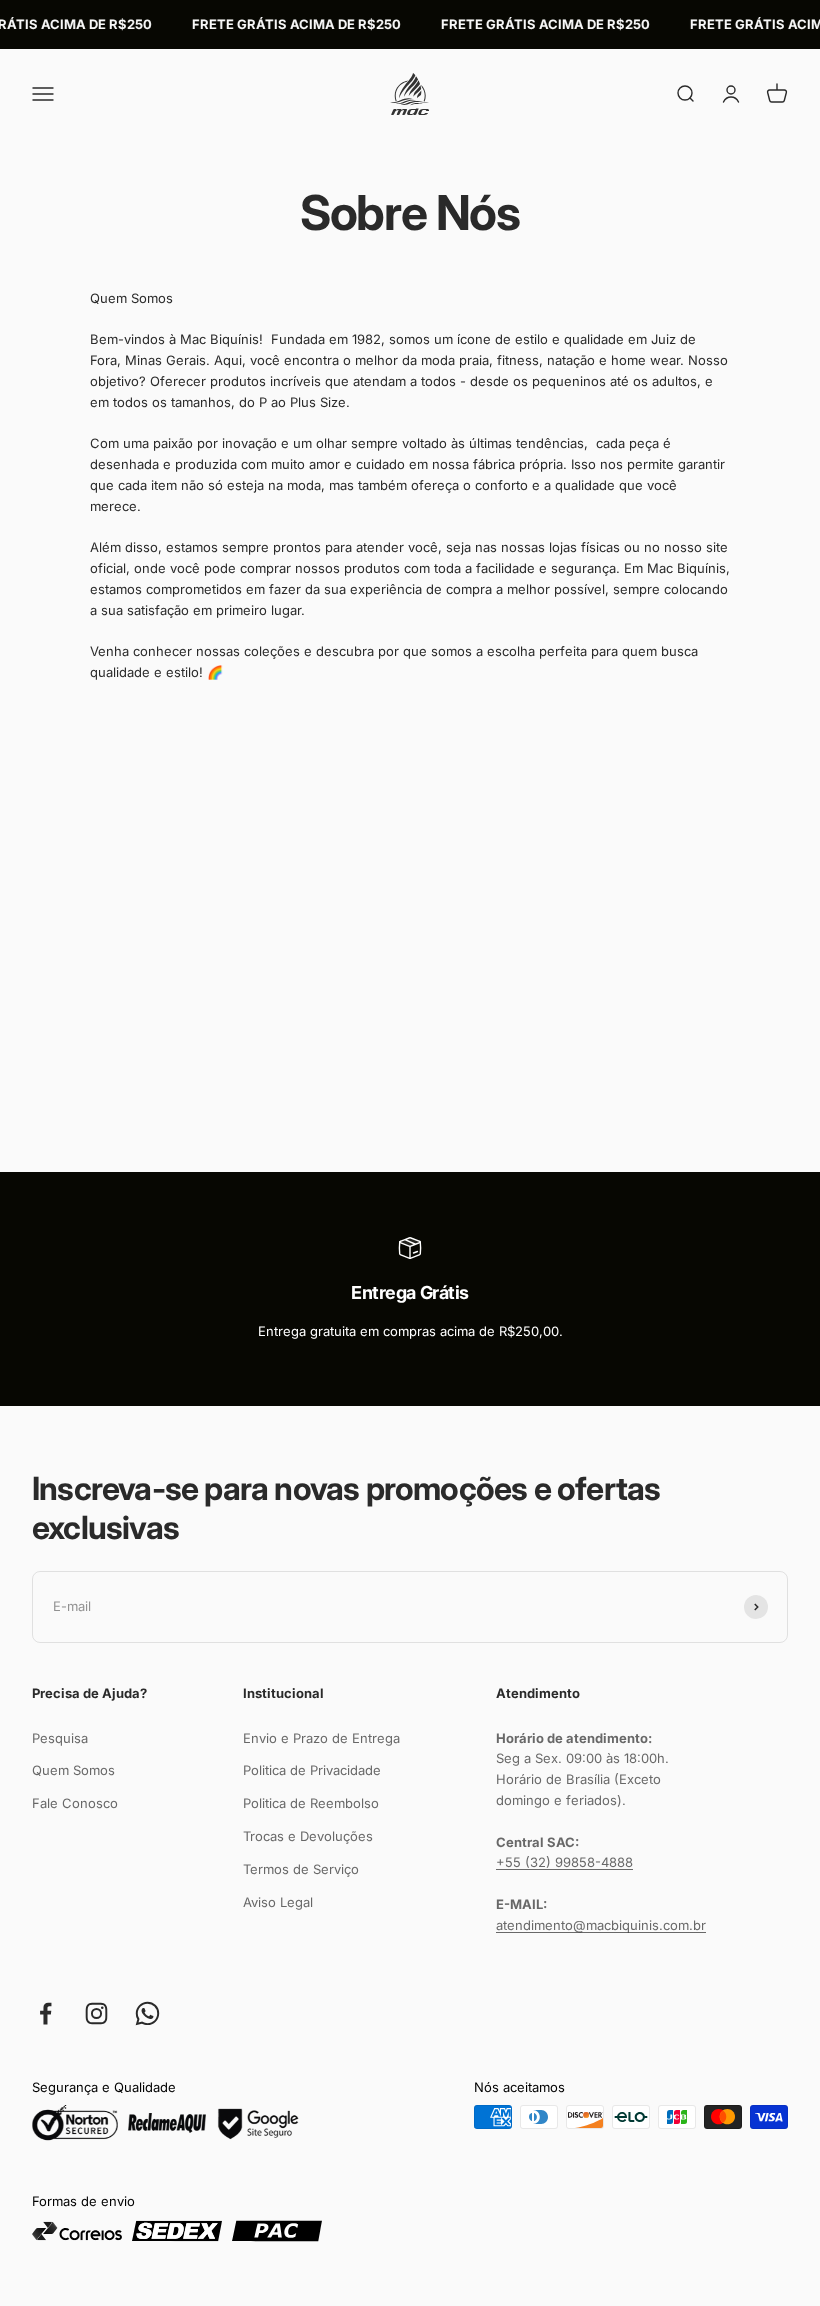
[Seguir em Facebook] (45, 2013)
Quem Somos (73, 1770)
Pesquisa (60, 1738)
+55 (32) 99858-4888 (564, 1862)
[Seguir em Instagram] (96, 2013)
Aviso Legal (278, 1902)
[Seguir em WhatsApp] (147, 2013)
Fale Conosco (75, 1803)
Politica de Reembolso (311, 1803)
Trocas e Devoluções (308, 1836)
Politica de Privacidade (312, 1770)
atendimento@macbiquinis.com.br (601, 1925)
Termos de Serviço (301, 1869)
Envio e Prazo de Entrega (321, 1738)
